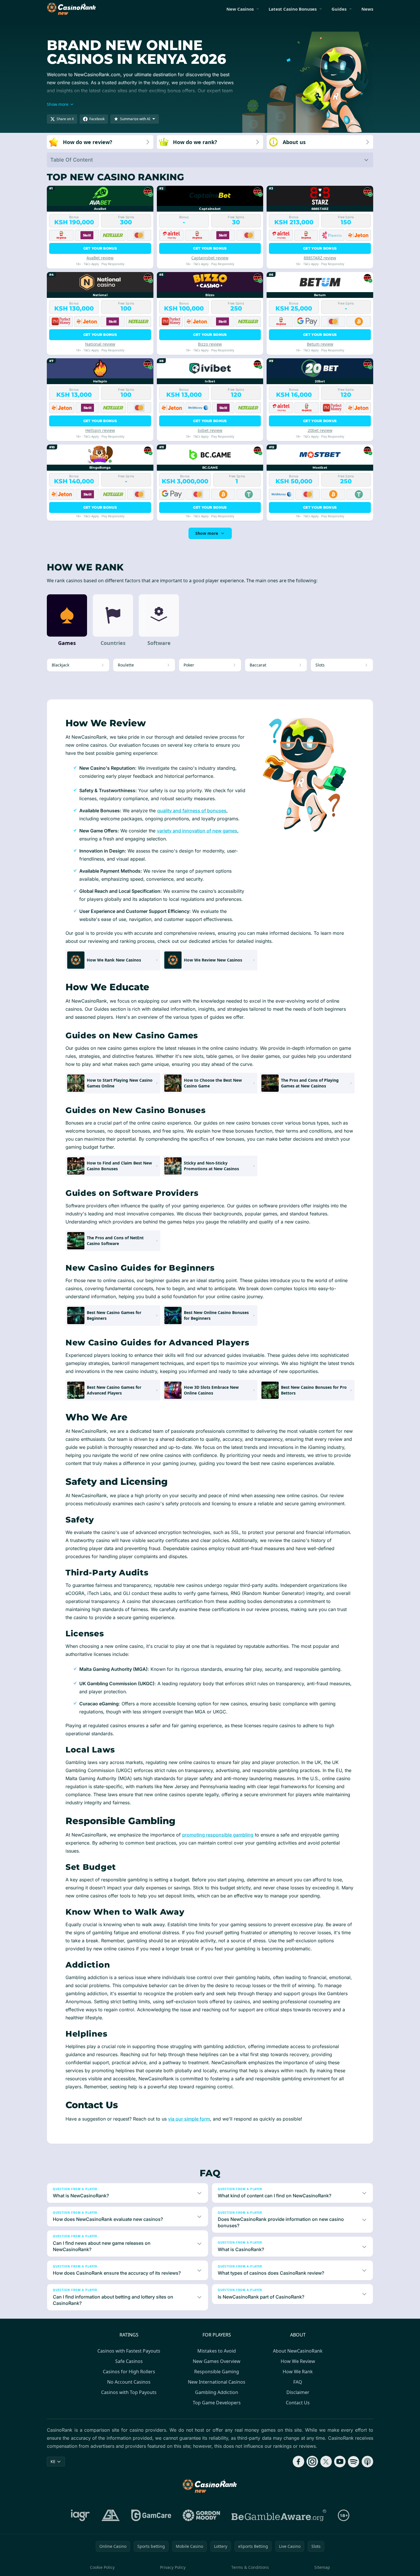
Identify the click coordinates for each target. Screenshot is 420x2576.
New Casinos (240, 9)
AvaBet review (100, 258)
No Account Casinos (129, 2382)
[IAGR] (80, 2515)
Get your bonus (100, 248)
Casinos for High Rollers (129, 2372)
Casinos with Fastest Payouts (129, 2351)
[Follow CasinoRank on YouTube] (340, 2462)
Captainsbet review (210, 258)
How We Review (298, 2361)
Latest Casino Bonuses (293, 9)
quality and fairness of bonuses (192, 811)
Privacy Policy (173, 2567)
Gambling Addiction (217, 2392)
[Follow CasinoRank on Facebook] (298, 2462)
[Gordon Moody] (201, 2515)
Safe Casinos (129, 2361)
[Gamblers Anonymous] (111, 2515)
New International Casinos (217, 2382)
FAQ (298, 2382)
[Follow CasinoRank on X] (326, 2462)
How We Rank (298, 2372)
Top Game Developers (217, 2403)
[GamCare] (151, 2515)
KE (53, 2461)
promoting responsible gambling (218, 1835)
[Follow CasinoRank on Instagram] (312, 2462)
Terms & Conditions (250, 2567)
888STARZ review (320, 258)
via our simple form (189, 2119)
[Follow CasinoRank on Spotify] (354, 2462)
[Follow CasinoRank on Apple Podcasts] (367, 2462)
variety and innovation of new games (197, 831)
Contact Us (298, 2403)
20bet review (320, 430)
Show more (207, 533)
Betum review (320, 344)
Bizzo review (210, 344)
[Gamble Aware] (279, 2515)
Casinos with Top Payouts (129, 2392)
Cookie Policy (102, 2567)
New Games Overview (217, 2361)
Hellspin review (100, 430)
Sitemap (322, 2567)
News (367, 9)
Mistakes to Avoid (217, 2351)
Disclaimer (298, 2392)
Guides (339, 9)
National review (100, 344)
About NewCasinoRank (298, 2351)
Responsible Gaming (217, 2372)
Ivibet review (210, 430)
